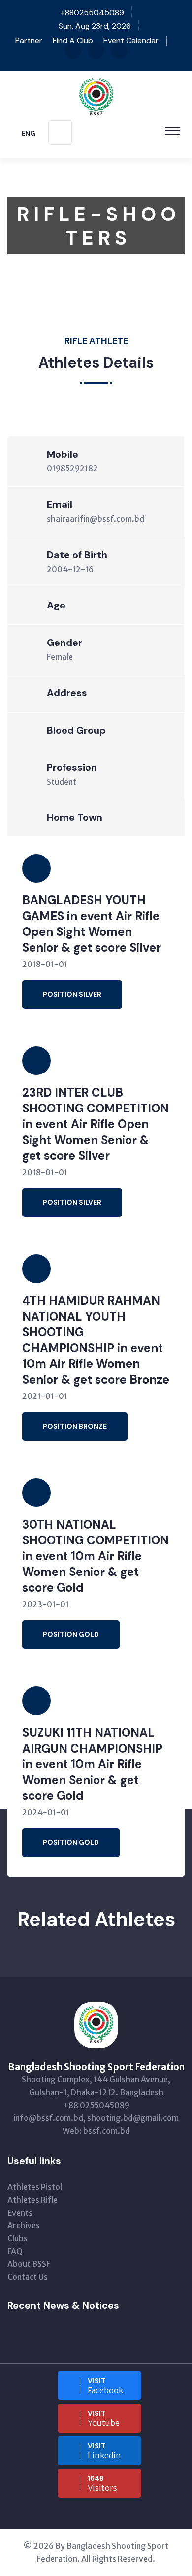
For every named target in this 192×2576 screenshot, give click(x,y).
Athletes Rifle (32, 2200)
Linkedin (104, 2451)
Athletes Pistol (35, 2187)
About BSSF (29, 2264)
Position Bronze (75, 1426)
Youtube (104, 2418)
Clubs (17, 2238)
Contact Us (28, 2277)
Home (18, 286)
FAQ (15, 2251)
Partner (28, 41)
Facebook (105, 2386)
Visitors (102, 2483)
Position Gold (71, 1634)
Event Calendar (131, 41)
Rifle (94, 286)
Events (20, 2213)
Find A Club (73, 41)
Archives (24, 2225)
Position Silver (72, 994)
